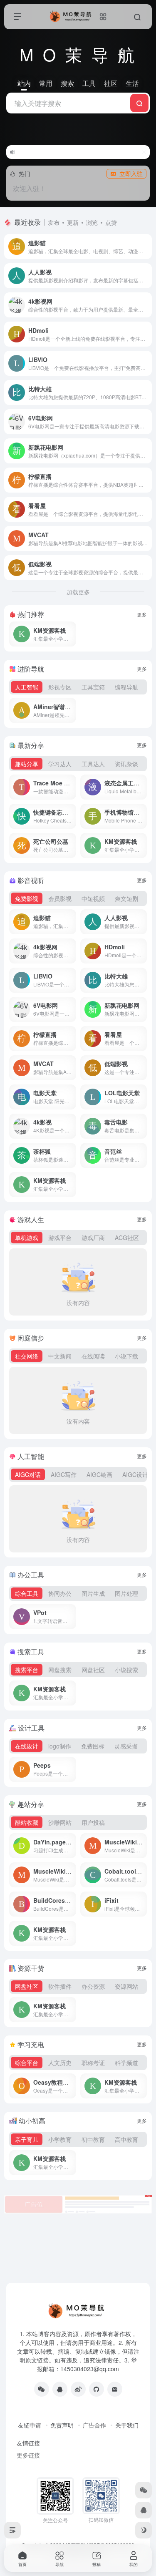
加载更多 (78, 592)
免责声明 (62, 2425)
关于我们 (127, 2425)
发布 (54, 222)
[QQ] (60, 2389)
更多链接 (28, 2455)
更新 (73, 222)
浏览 (92, 222)
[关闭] (144, 152)
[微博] (78, 2389)
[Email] (115, 2389)
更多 (142, 614)
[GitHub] (97, 2389)
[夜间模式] (144, 2530)
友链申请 (30, 2425)
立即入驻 (131, 174)
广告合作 (94, 2425)
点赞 (111, 222)
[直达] (147, 247)
